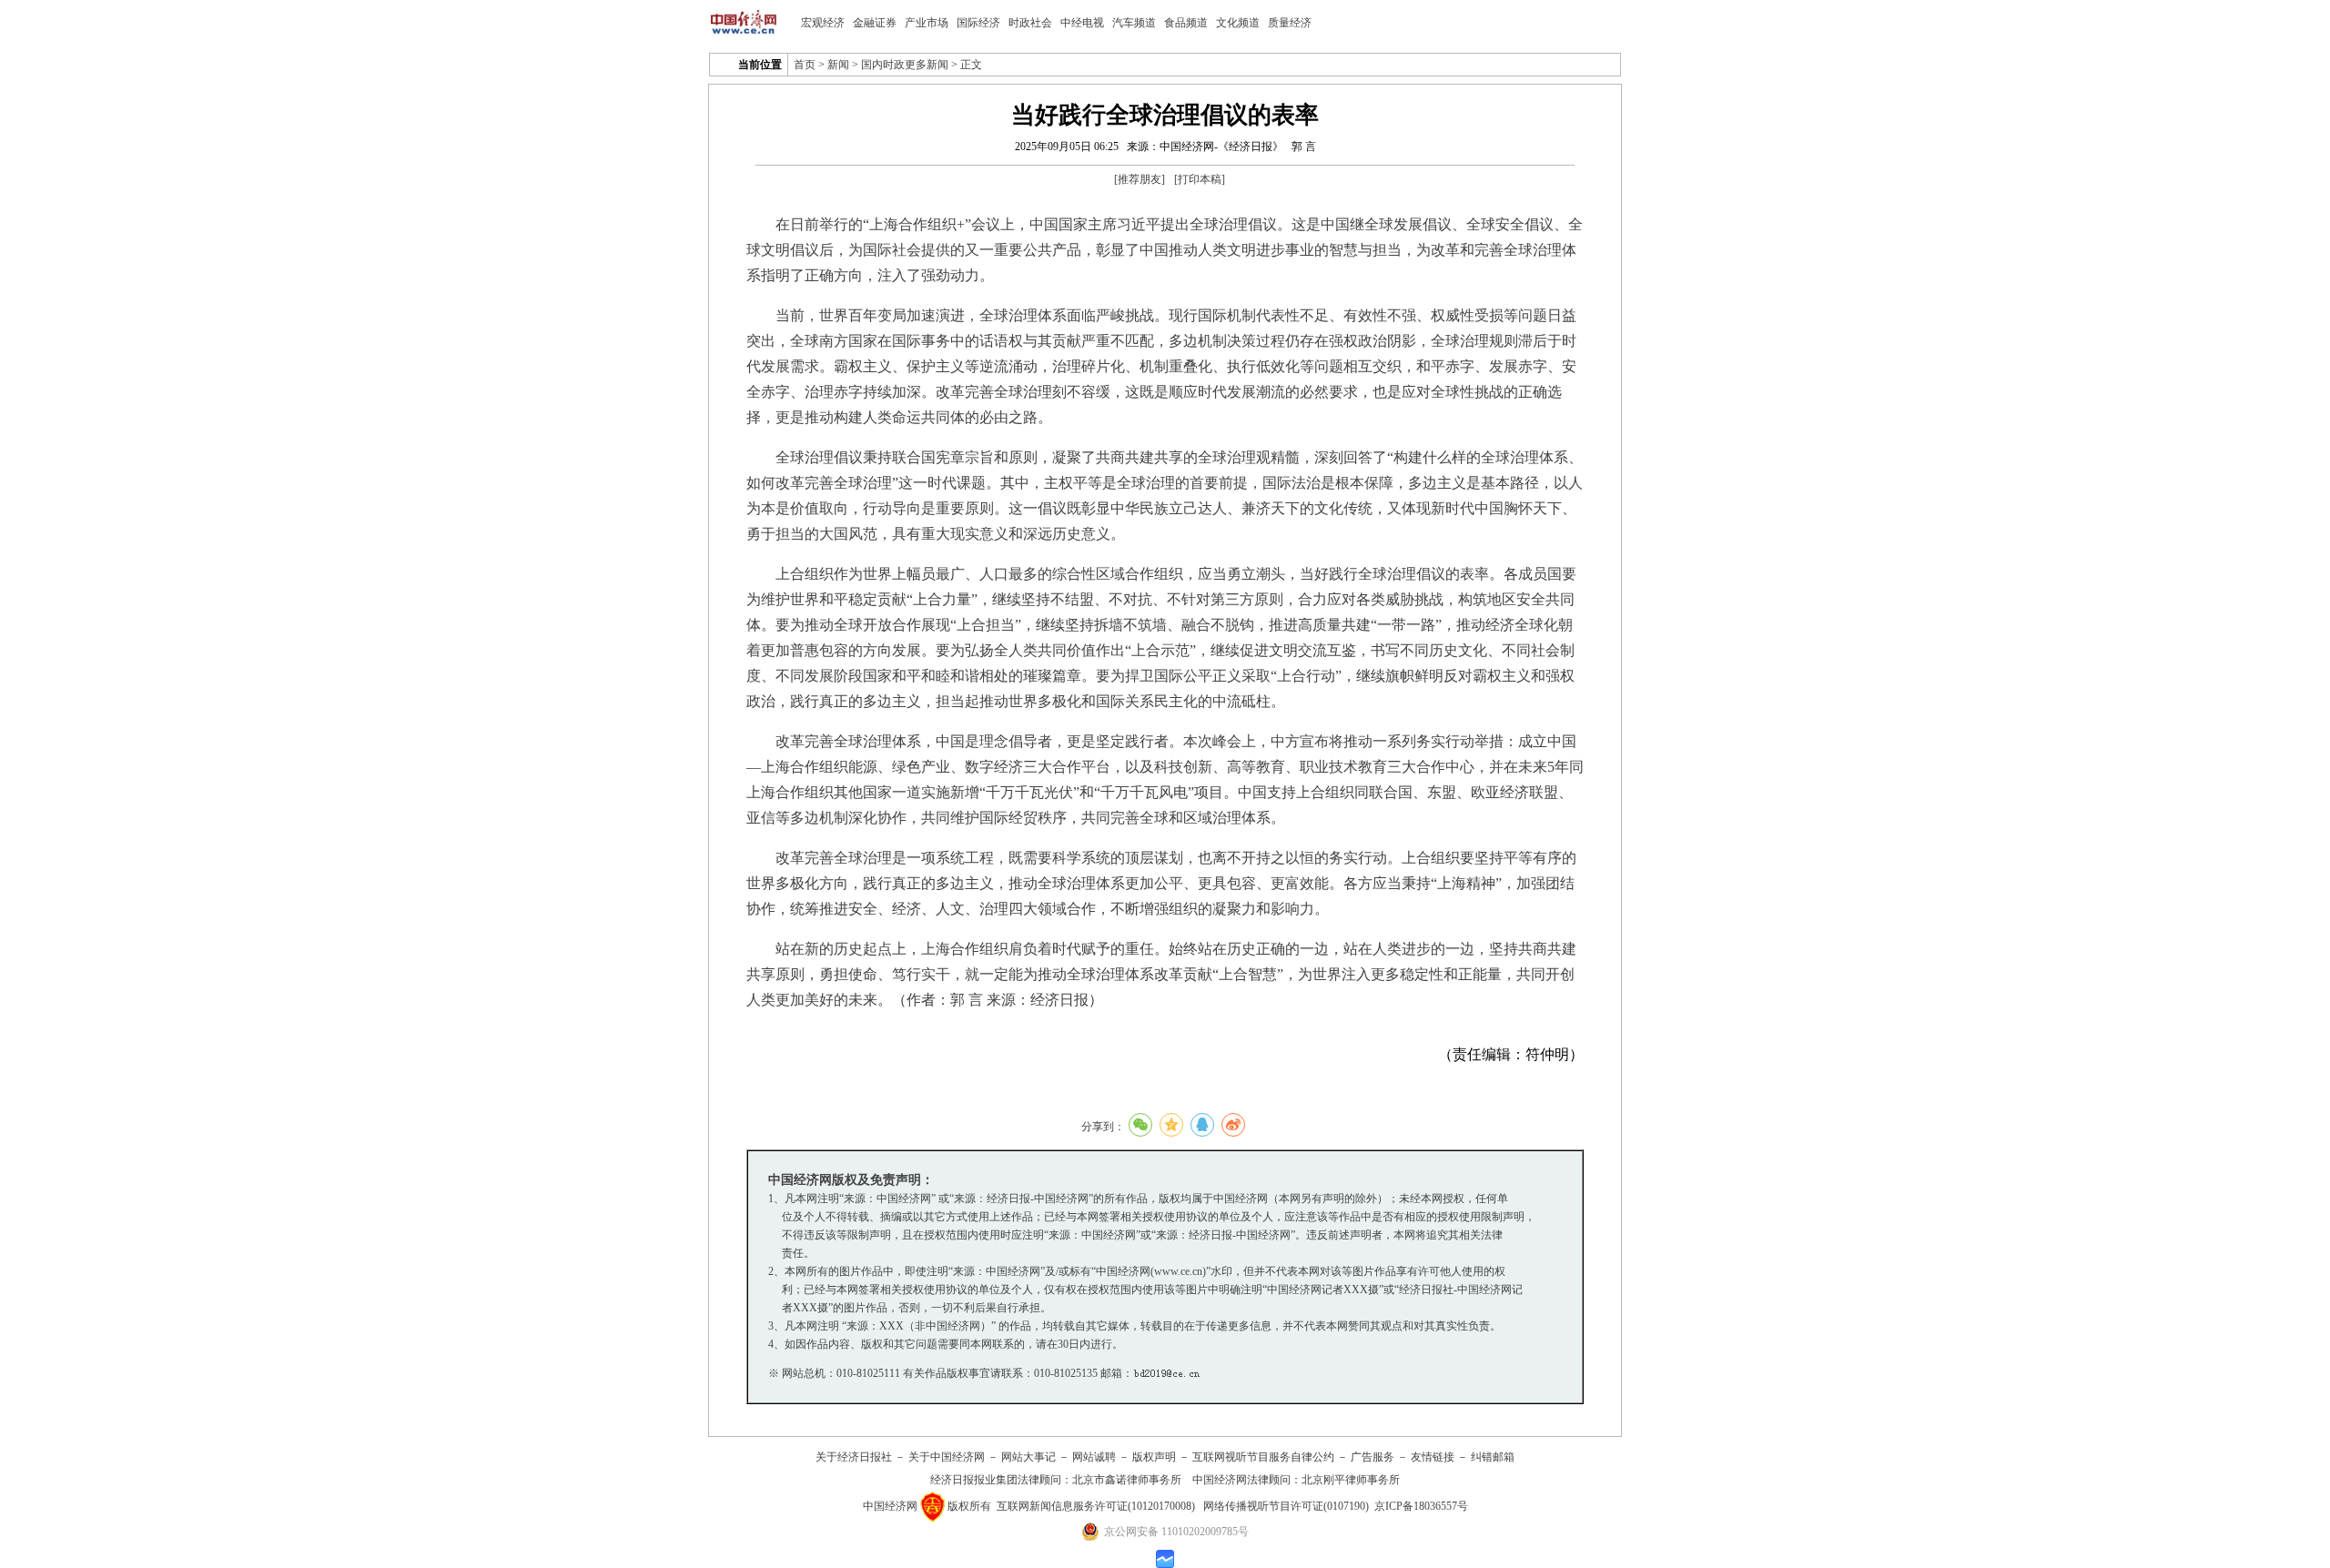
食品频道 (1186, 23)
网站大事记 (1028, 1457)
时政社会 (1030, 23)
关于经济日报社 (854, 1457)
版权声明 (1154, 1457)
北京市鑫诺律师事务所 (1127, 1480)
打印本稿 (1200, 179)
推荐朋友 (1140, 179)
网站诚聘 (1094, 1457)
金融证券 (875, 23)
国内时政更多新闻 (905, 65)
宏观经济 (823, 23)
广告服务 (1373, 1457)
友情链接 (1433, 1457)
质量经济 (1290, 23)
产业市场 (927, 23)
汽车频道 (1134, 23)
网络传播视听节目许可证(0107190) (1286, 1506)
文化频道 (1238, 23)
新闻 (838, 65)
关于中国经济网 (947, 1457)
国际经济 (978, 23)
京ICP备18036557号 (1421, 1506)
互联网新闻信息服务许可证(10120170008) (1096, 1506)
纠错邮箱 (1493, 1457)
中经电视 (1082, 23)
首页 (805, 65)
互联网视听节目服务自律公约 (1263, 1457)
